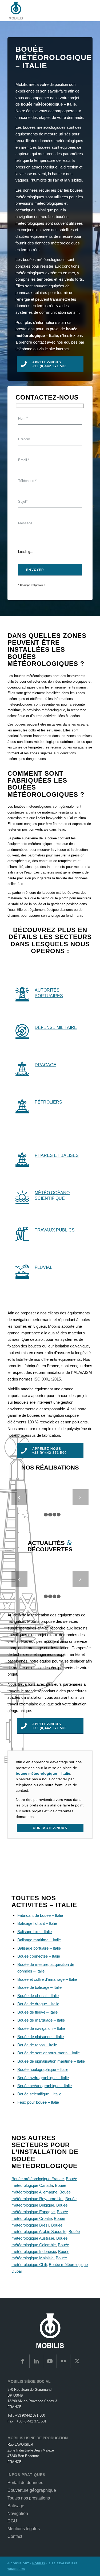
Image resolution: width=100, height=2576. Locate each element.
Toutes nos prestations (29, 2498)
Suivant (81, 1497)
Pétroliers (48, 1102)
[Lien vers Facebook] (23, 2361)
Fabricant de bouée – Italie (40, 1915)
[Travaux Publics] (22, 1233)
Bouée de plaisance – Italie (41, 2037)
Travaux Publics (55, 1230)
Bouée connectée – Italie (39, 1956)
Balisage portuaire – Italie (39, 1948)
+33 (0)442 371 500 (30, 2415)
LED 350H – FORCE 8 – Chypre (50, 1507)
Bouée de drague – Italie (38, 2004)
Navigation (18, 2513)
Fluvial (43, 1267)
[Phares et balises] (22, 1159)
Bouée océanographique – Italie (45, 2086)
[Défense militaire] (22, 1031)
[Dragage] (22, 1068)
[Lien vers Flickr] (63, 2361)
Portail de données (25, 2483)
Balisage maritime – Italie (39, 1940)
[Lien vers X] (77, 2361)
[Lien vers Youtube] (50, 2361)
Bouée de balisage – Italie (39, 1987)
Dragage (45, 1065)
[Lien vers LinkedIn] (36, 2361)
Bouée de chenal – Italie (38, 1996)
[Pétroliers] (22, 1105)
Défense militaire (56, 1027)
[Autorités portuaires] (22, 993)
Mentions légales (24, 2529)
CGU (12, 2521)
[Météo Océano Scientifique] (22, 1196)
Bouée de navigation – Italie (41, 2028)
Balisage (16, 2506)
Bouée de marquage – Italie (41, 2020)
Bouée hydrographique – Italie (43, 2078)
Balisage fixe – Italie (35, 1932)
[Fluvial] (22, 1271)
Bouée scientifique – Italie (39, 2094)
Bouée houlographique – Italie (43, 2069)
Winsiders (16, 2569)
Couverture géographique (32, 2490)
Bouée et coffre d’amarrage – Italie (47, 1979)
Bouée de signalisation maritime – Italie (51, 2061)
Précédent (19, 1497)
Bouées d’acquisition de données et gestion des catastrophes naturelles (61, 1600)
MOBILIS (39, 2563)
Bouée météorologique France (38, 2179)
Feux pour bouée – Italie (38, 2102)
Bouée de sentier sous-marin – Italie (49, 2053)
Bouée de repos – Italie (37, 2045)
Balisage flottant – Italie (37, 1923)
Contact (15, 2536)
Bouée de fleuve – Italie (37, 2012)
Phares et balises (57, 1155)
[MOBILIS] (41, 11)
